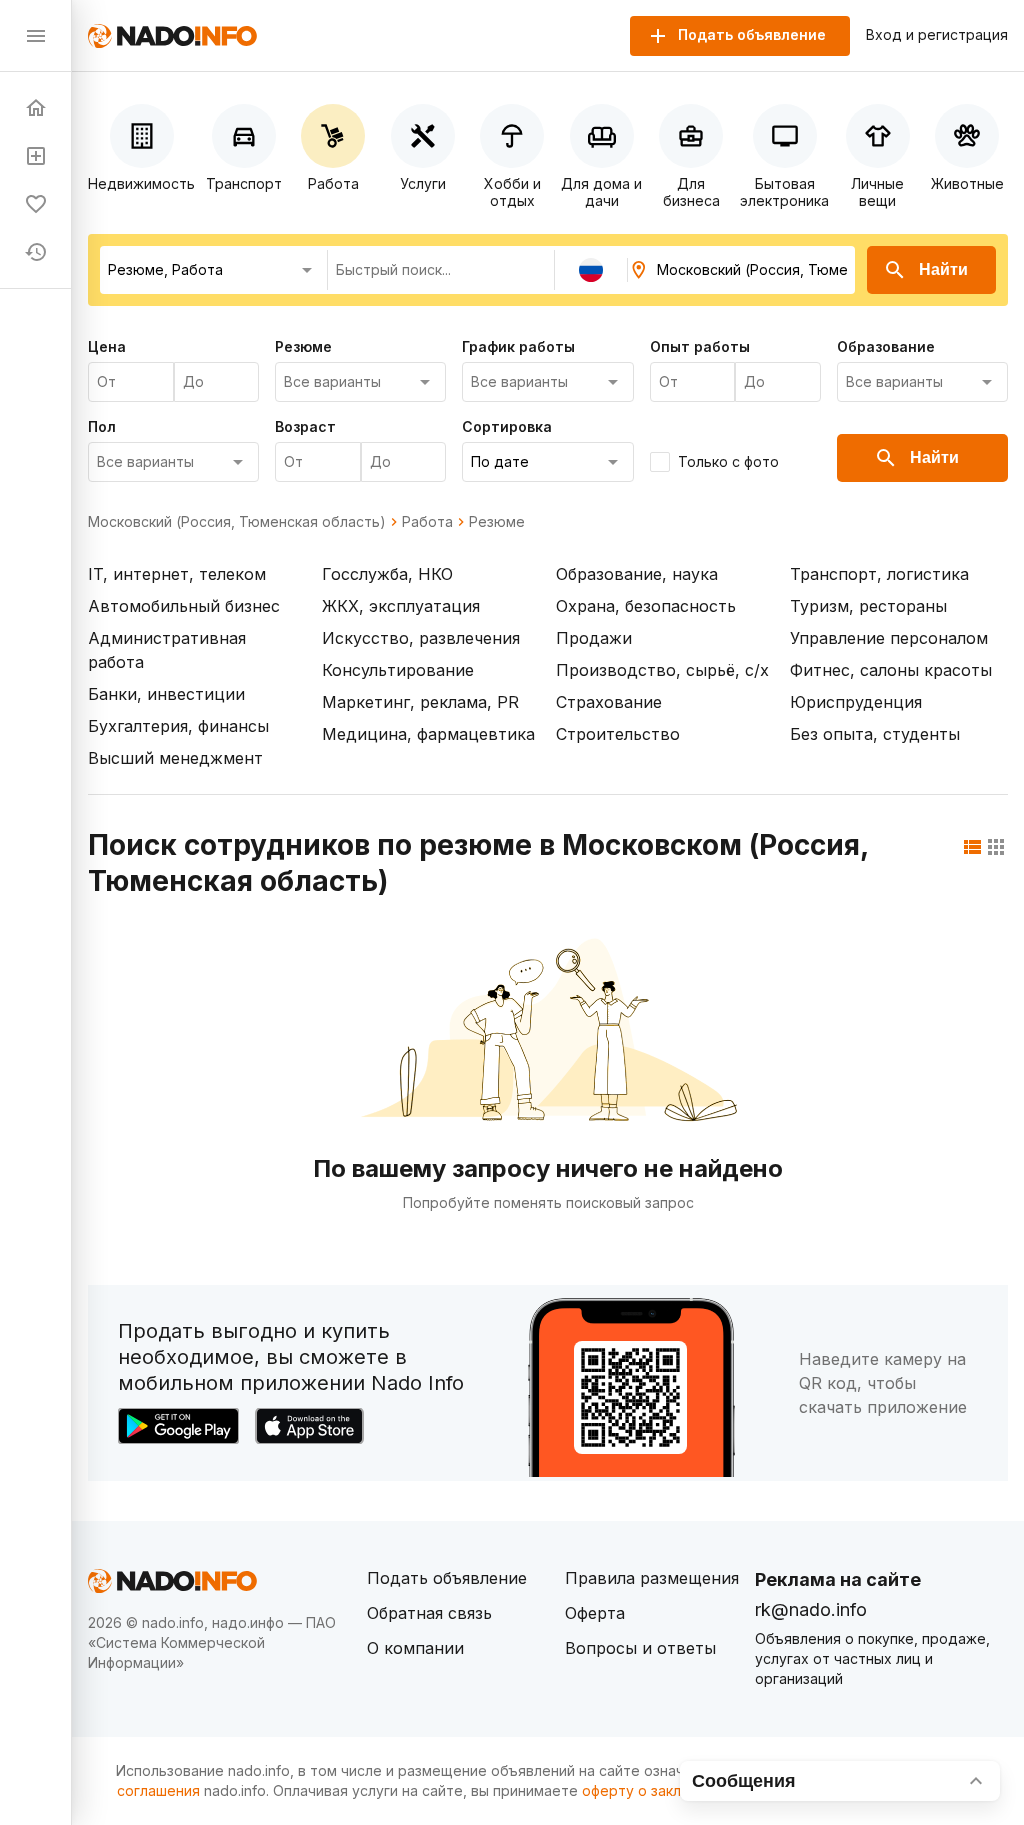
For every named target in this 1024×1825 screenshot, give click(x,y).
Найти (943, 269)
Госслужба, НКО (387, 574)
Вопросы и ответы (640, 1648)
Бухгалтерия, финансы (178, 726)
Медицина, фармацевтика (428, 734)
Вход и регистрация (937, 35)
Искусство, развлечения (421, 638)
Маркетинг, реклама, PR (420, 702)
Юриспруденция (856, 702)
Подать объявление (447, 1578)
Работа (427, 522)
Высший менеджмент (175, 758)
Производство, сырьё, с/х (662, 670)
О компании (415, 1648)
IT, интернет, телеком (177, 574)
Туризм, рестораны (868, 606)
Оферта (595, 1613)
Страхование (609, 702)
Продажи (594, 638)
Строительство (618, 734)
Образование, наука (637, 574)
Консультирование (398, 670)
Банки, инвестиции (166, 694)
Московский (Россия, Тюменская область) (237, 522)
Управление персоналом (889, 638)
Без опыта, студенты (875, 734)
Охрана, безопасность (646, 606)
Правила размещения (652, 1578)
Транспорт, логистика (879, 574)
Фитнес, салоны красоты (891, 670)
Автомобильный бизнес (184, 606)
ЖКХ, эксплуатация (401, 606)
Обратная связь (429, 1613)
